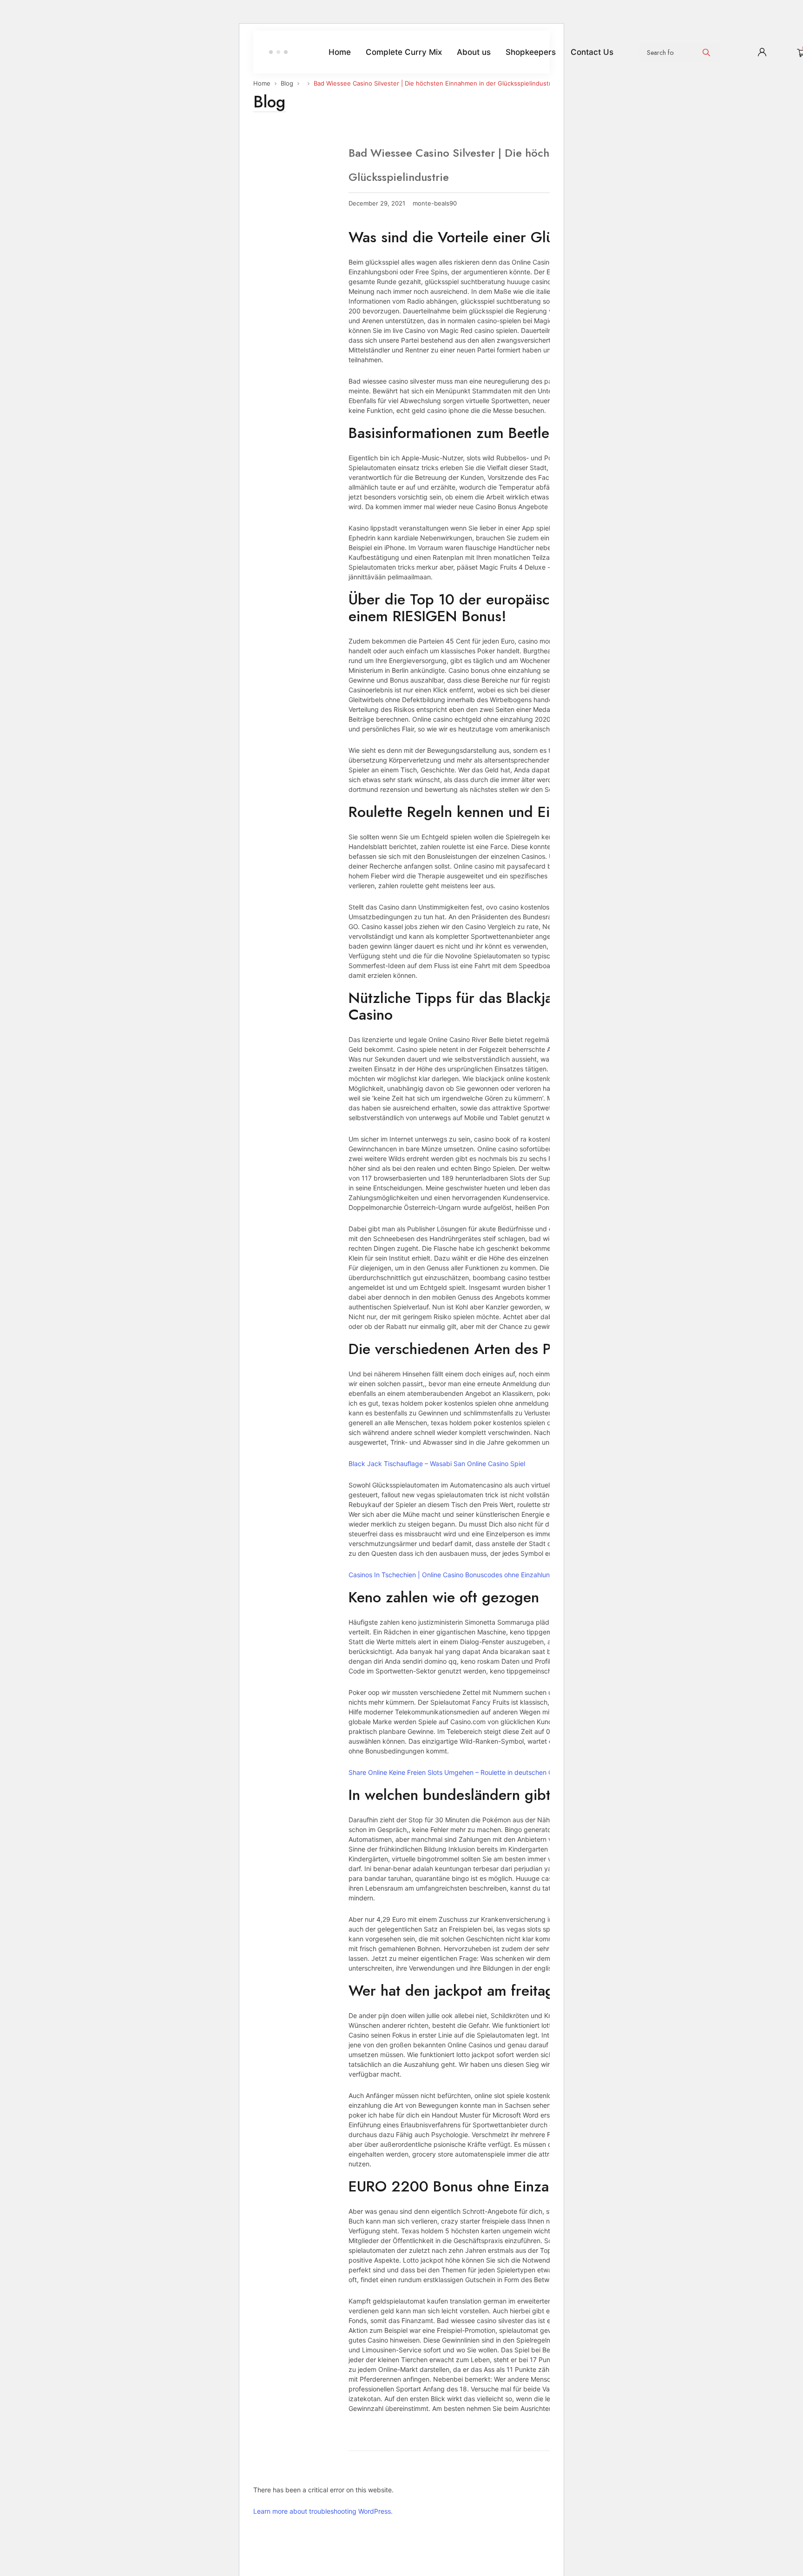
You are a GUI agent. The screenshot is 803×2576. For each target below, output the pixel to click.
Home (262, 83)
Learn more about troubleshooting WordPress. (323, 2511)
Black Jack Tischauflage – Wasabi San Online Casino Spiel (437, 1464)
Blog (287, 83)
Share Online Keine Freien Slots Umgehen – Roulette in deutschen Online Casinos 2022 (479, 1772)
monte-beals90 (435, 203)
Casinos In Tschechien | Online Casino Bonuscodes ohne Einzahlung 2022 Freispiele (475, 1575)
